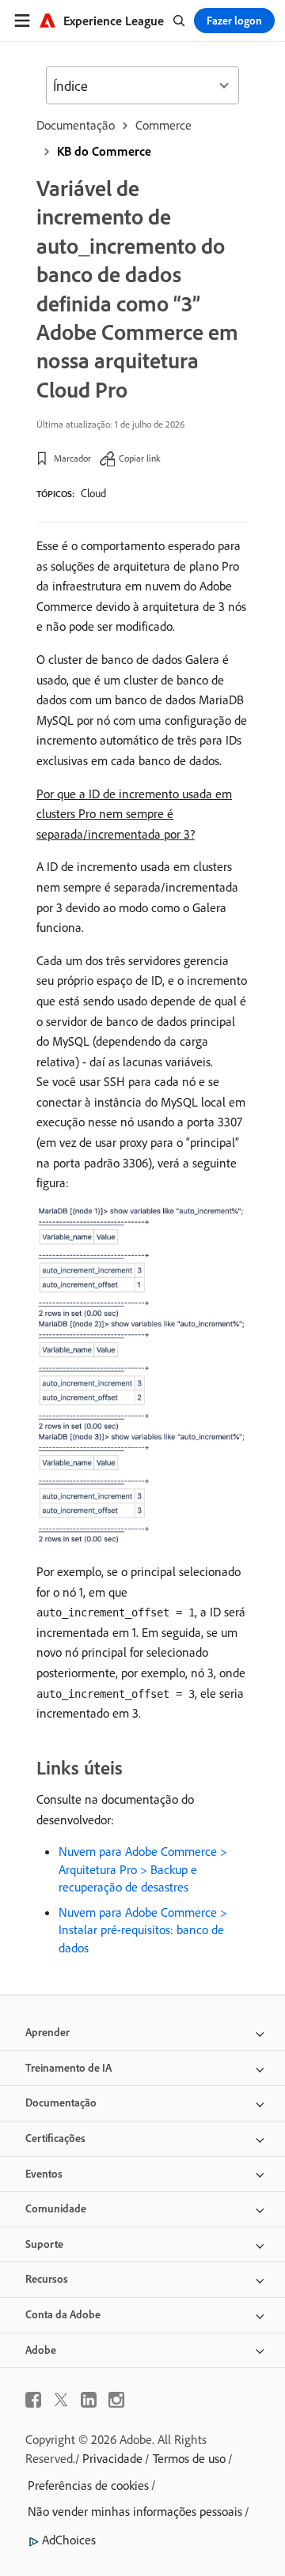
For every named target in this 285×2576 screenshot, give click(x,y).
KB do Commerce (104, 151)
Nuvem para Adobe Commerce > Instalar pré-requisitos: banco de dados (143, 1930)
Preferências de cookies (88, 2485)
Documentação (76, 125)
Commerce (163, 125)
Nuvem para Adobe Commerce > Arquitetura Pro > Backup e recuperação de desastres (143, 1869)
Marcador (72, 458)
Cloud (93, 493)
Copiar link (140, 458)
